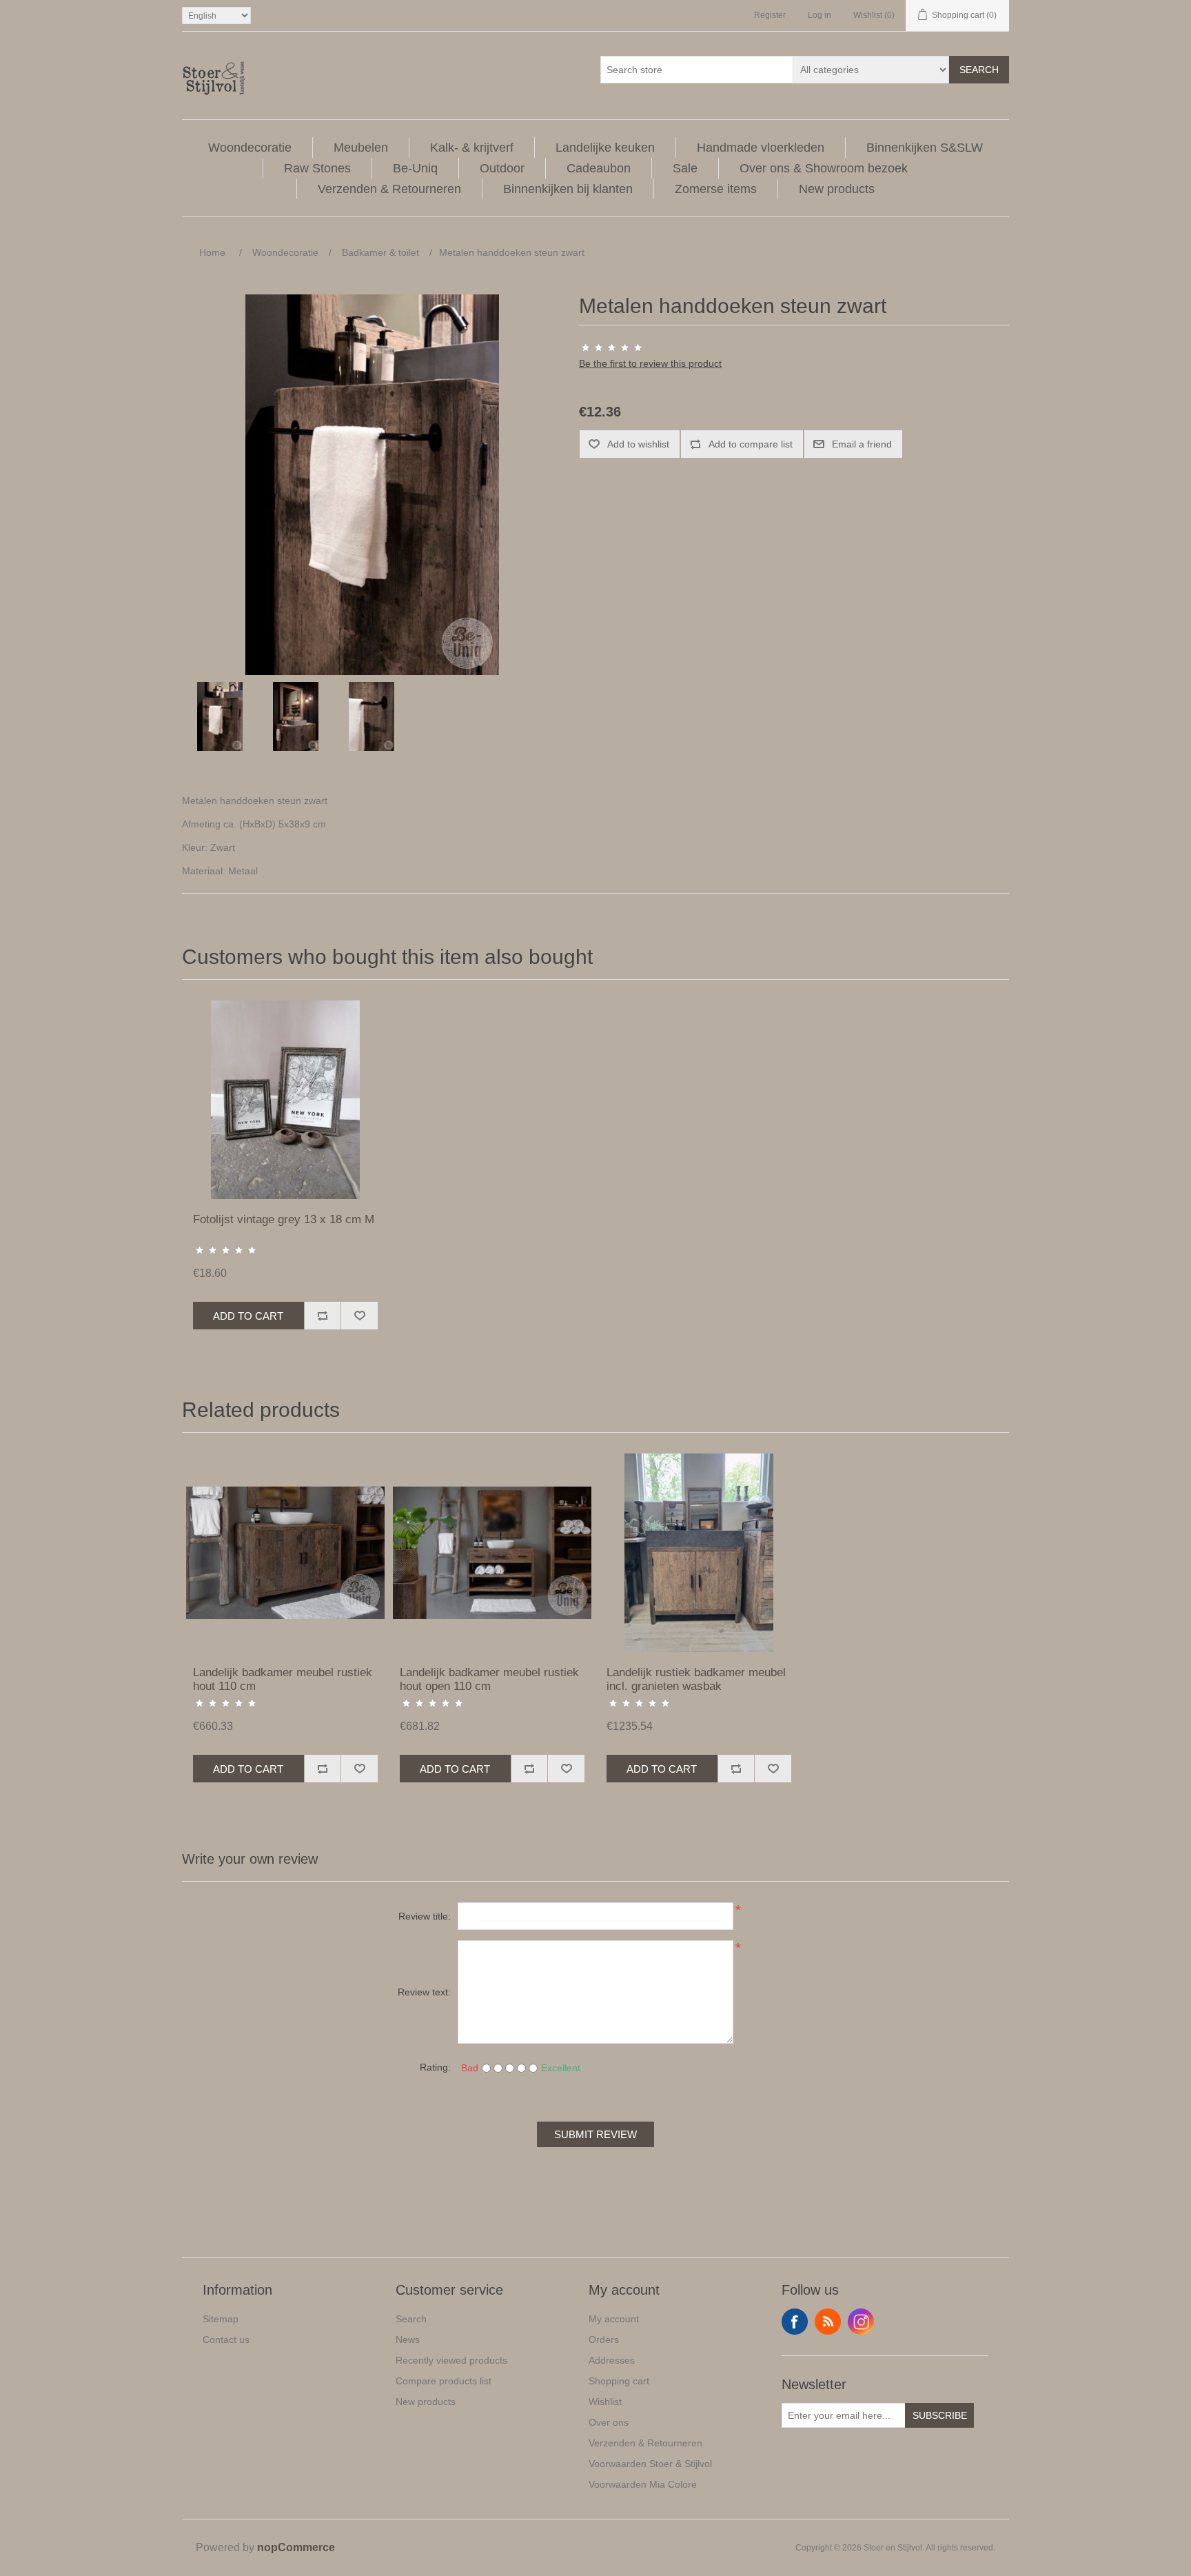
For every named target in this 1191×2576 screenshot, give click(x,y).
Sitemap (221, 2319)
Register (770, 15)
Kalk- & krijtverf (472, 148)
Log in (820, 15)
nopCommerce (296, 2547)
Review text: (424, 1992)
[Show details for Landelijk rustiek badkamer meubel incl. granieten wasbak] (699, 1553)
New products (837, 189)
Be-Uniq (415, 168)
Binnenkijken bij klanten (568, 189)
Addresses (612, 2360)
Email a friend (862, 444)
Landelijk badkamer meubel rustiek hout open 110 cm (489, 1679)
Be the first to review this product (650, 363)
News (408, 2339)
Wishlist (605, 2402)
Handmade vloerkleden (761, 148)
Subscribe (940, 2415)
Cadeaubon (599, 168)
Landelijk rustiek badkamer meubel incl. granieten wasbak (696, 1679)
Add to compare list (751, 444)
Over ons (609, 2422)
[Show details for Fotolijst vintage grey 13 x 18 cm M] (285, 1100)
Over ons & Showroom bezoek (824, 168)
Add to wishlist (638, 444)
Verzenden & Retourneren (389, 189)
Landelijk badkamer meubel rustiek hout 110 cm (283, 1679)
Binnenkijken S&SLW (925, 148)
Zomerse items (716, 189)
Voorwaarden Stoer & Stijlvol (650, 2464)
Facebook (795, 2322)
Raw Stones (317, 168)
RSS (828, 2322)
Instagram (861, 2322)
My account (614, 2319)
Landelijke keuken (605, 148)
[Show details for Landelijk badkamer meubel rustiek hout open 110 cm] (492, 1553)
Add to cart (248, 1316)
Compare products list (444, 2381)
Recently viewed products (451, 2360)
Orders (604, 2339)
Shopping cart (619, 2381)
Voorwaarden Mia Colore (643, 2484)
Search (979, 70)
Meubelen (361, 148)
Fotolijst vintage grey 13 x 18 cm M (284, 1219)
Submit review (595, 2134)
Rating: (435, 2067)
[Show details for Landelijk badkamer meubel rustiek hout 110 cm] (285, 1553)
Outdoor (502, 168)
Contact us (226, 2339)
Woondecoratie (250, 148)
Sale (685, 168)
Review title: (425, 1916)
